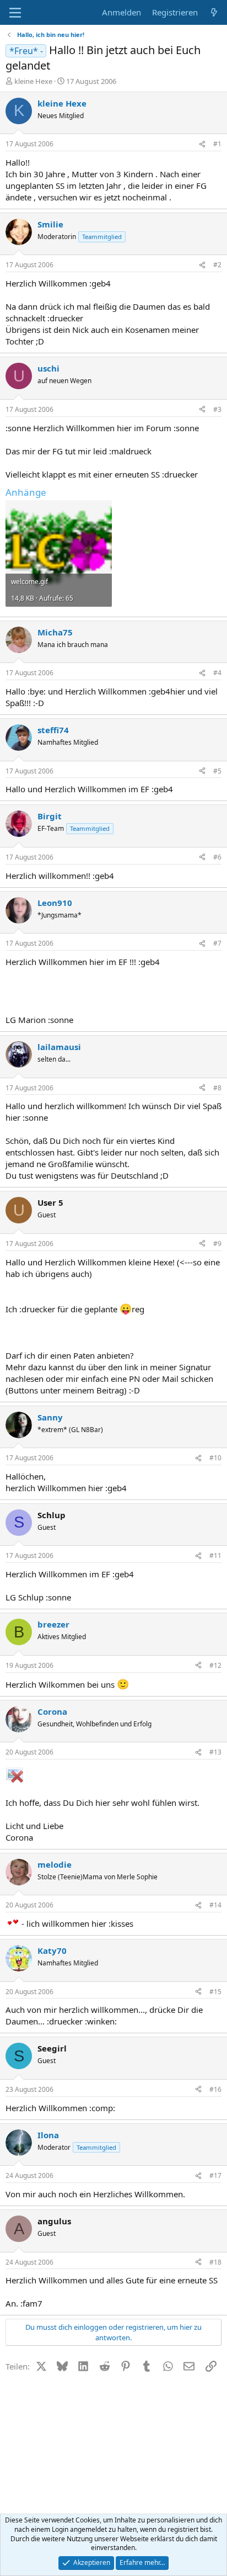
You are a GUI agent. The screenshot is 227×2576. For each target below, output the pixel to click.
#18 (215, 2262)
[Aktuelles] (214, 12)
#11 (215, 1555)
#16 (215, 2089)
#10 (215, 1458)
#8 (217, 1088)
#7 (217, 943)
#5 (217, 771)
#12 (215, 1665)
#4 (217, 673)
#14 (215, 1905)
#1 (217, 144)
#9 (217, 1244)
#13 (215, 1752)
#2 (217, 265)
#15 (215, 1992)
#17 (215, 2175)
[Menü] (15, 13)
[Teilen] (202, 144)
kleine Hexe (33, 81)
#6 (217, 857)
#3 (217, 409)
